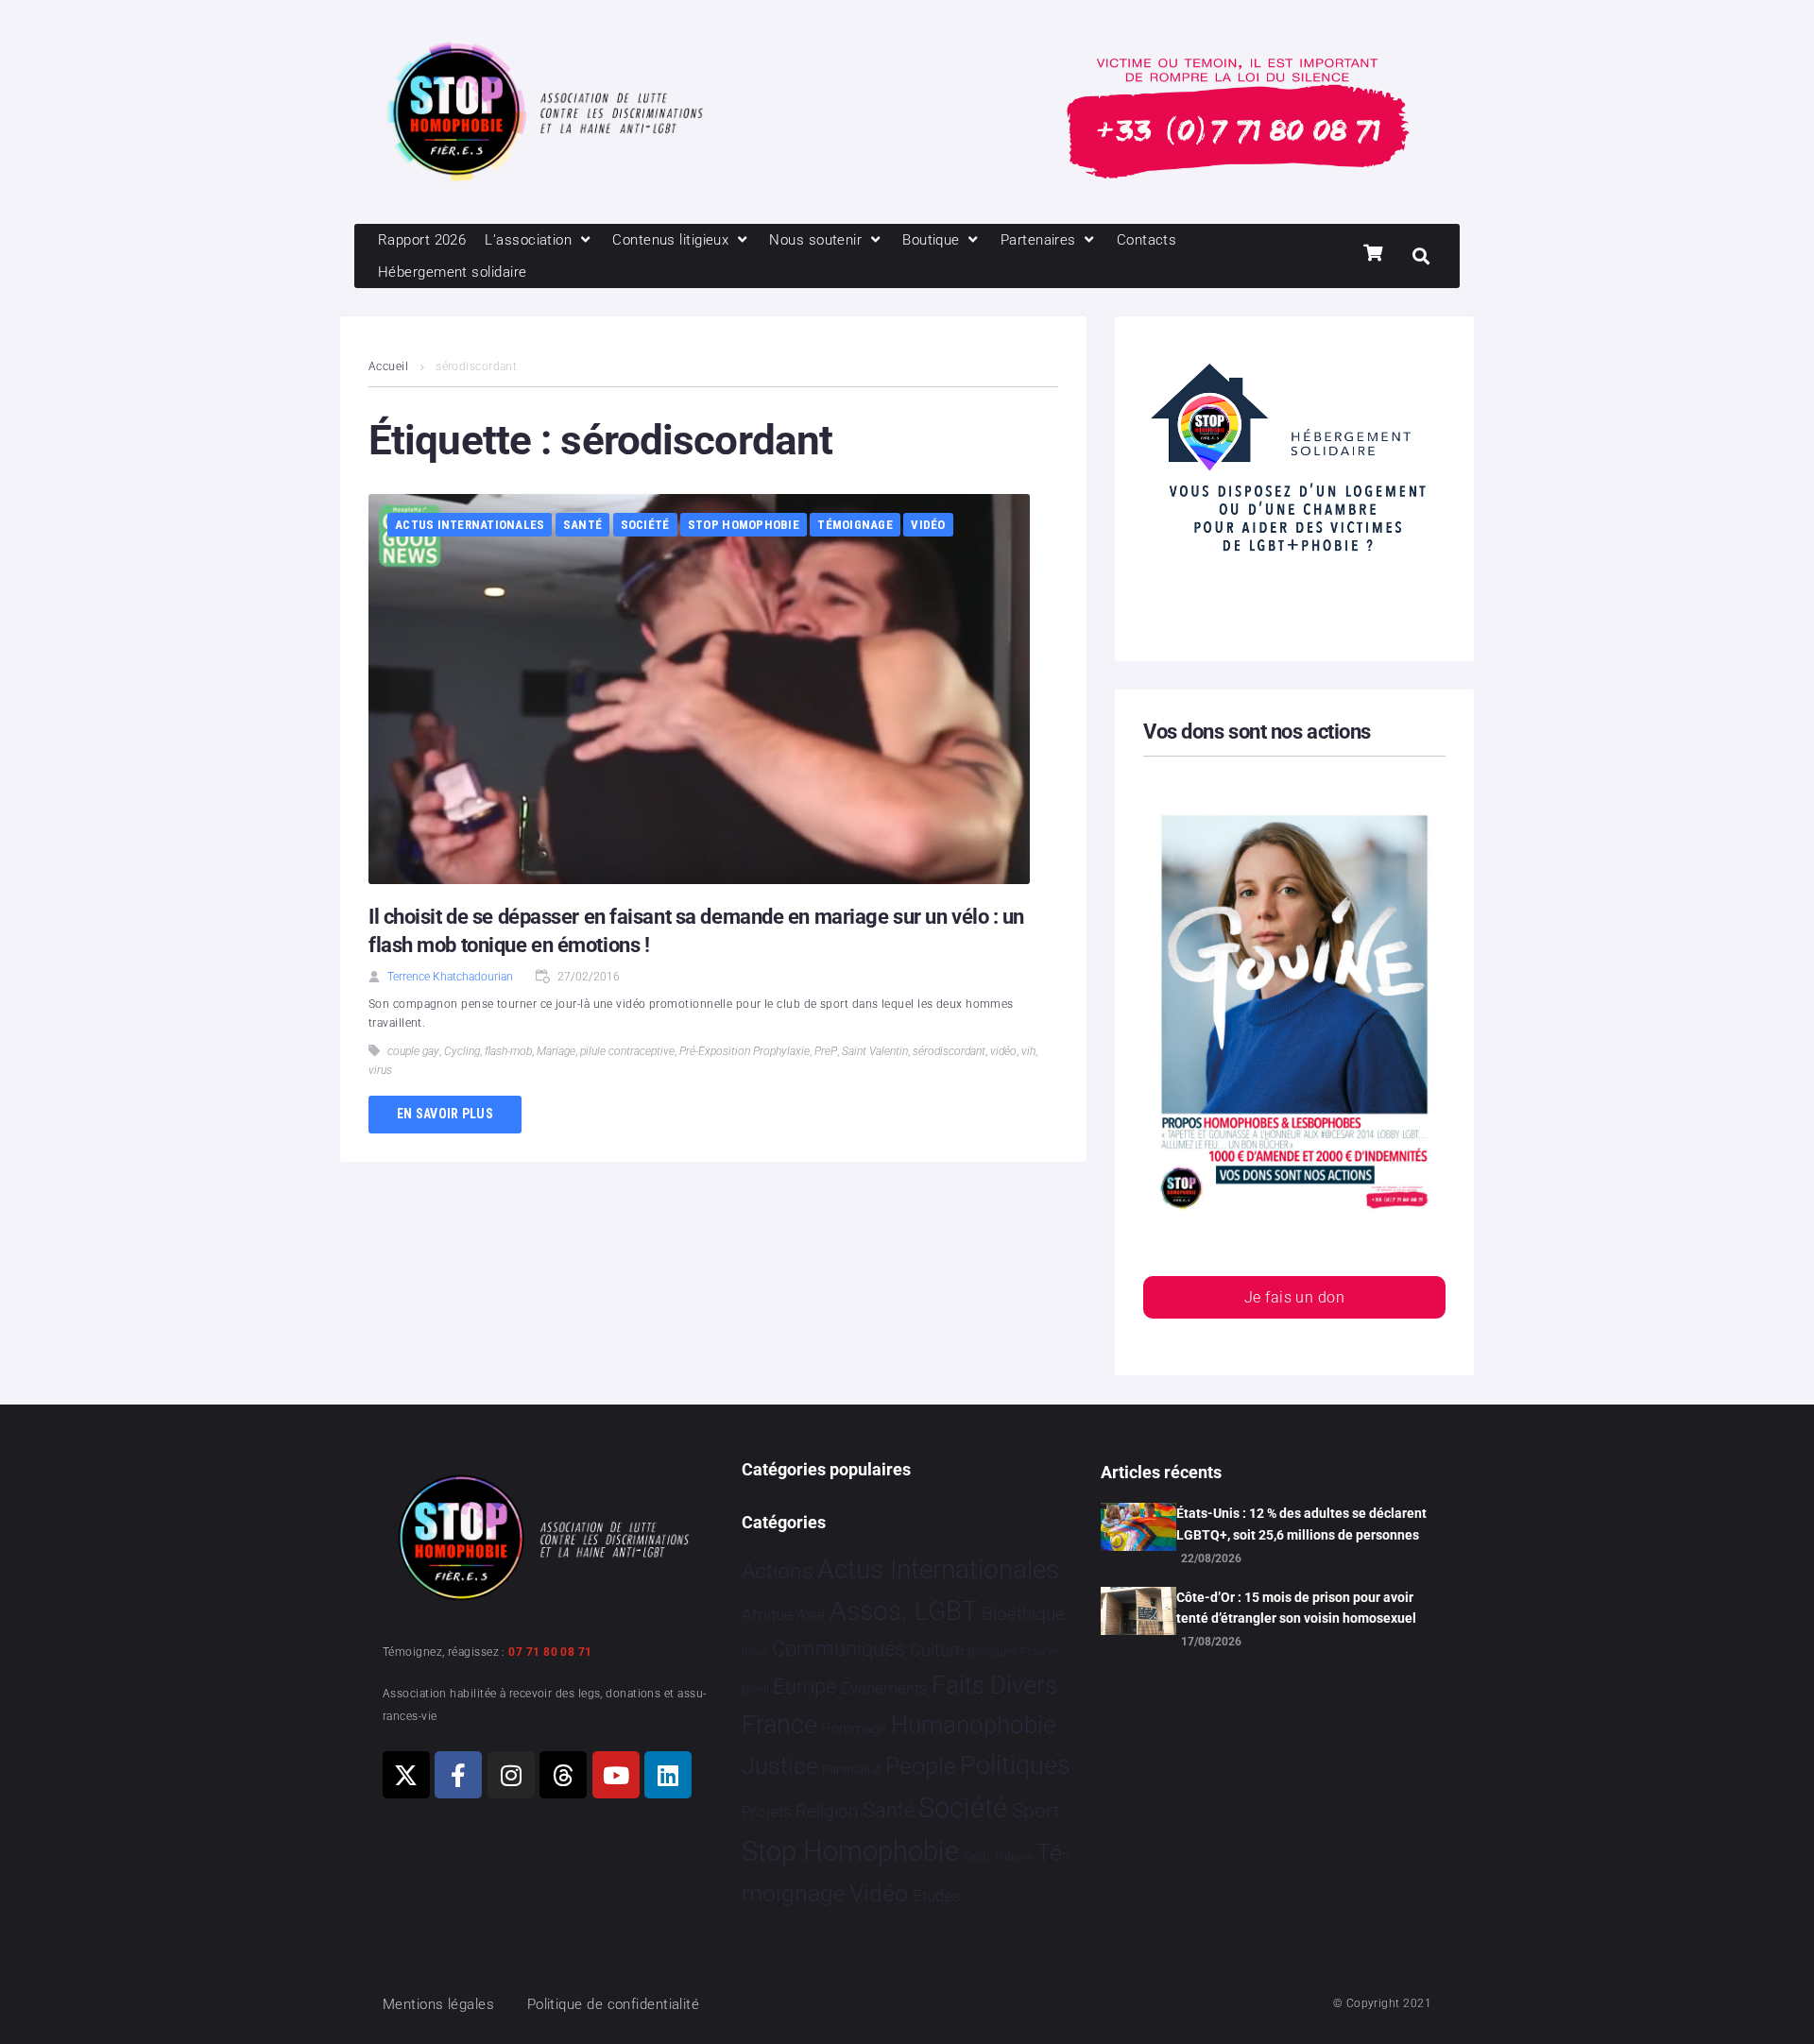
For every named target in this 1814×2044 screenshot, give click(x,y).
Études (937, 1896)
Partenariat (851, 1770)
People (921, 1766)
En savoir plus (445, 1114)
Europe (804, 1686)
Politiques (1015, 1765)
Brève (755, 1652)
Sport (1036, 1811)
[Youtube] (616, 1775)
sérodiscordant (949, 1051)
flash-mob (508, 1051)
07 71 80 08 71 (550, 1652)
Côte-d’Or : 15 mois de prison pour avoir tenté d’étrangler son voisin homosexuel (1296, 1608)
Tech (976, 1857)
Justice (780, 1766)
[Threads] (563, 1775)
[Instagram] (511, 1775)
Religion (827, 1812)
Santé (582, 525)
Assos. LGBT (904, 1611)
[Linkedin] (668, 1775)
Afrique (767, 1614)
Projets (767, 1812)
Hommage (854, 1729)
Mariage (556, 1051)
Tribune (1013, 1857)
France (779, 1725)
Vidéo (928, 525)
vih (1028, 1051)
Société (645, 525)
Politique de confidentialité (614, 2004)
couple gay (413, 1051)
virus (380, 1070)
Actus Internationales (470, 525)
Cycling (462, 1051)
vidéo (1003, 1051)
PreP (826, 1051)
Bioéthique (1023, 1614)
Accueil (388, 366)
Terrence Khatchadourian (450, 977)
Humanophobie (973, 1725)
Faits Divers (994, 1685)
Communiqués (839, 1649)
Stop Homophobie (744, 525)
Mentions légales (438, 2004)
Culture (937, 1650)
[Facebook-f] (458, 1775)
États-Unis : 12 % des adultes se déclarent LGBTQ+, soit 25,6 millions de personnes (1301, 1524)
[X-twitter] (406, 1775)
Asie (811, 1615)
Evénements (884, 1688)
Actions (778, 1571)
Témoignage (855, 525)
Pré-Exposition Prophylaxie (744, 1051)
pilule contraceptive (627, 1051)
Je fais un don (1294, 1297)
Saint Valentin (875, 1051)
